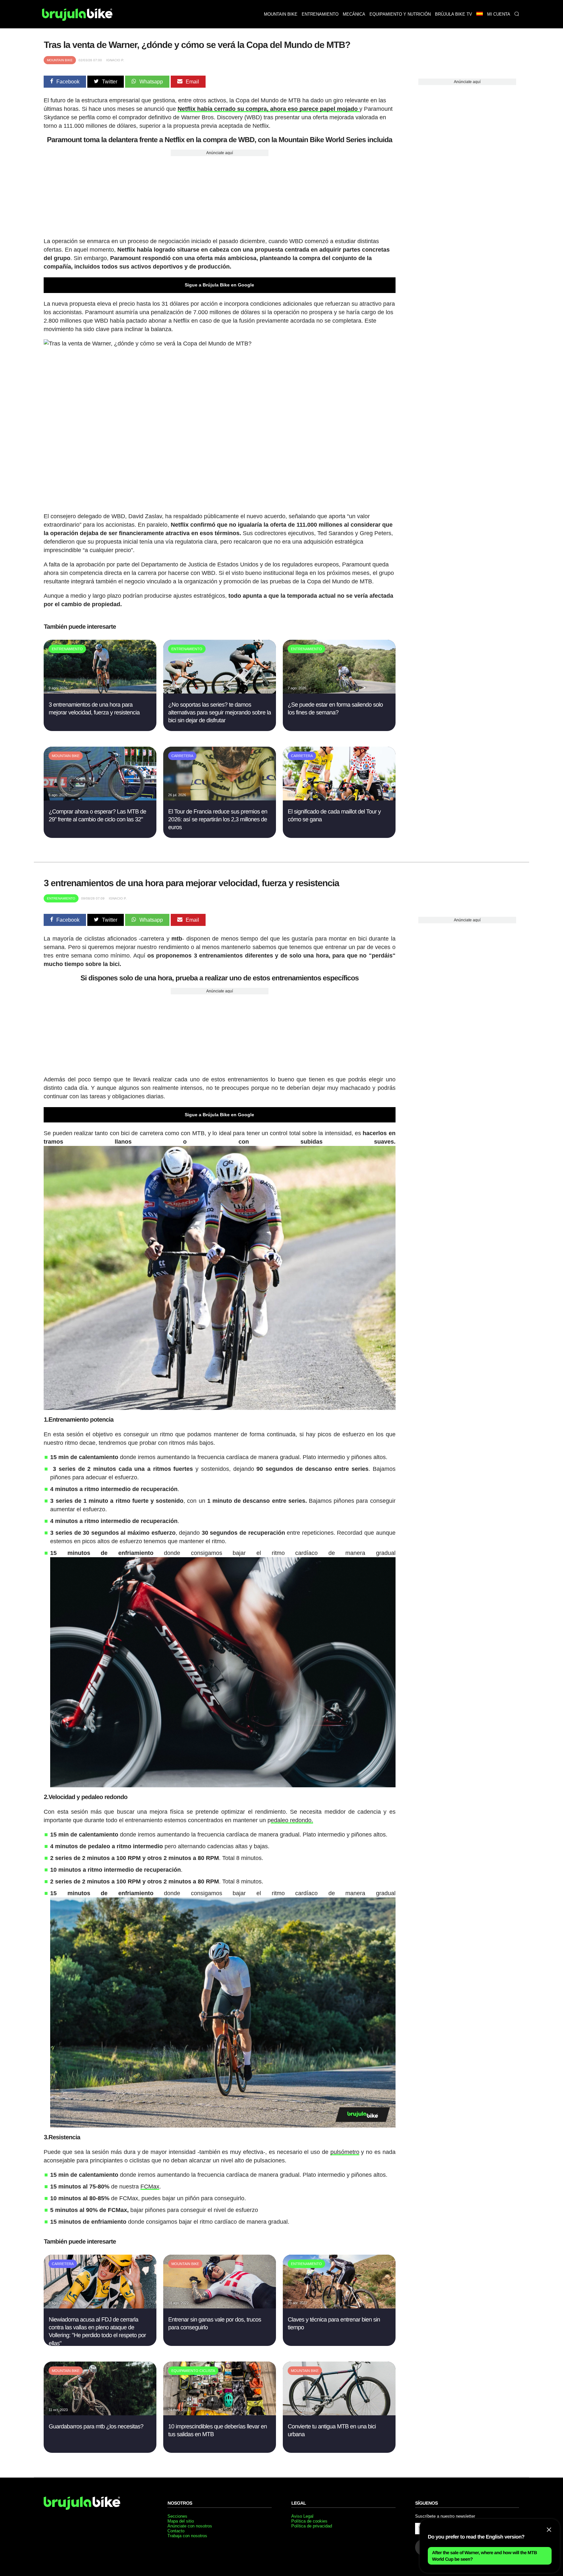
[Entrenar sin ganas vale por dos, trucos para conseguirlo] (219, 2307)
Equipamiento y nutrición (400, 14)
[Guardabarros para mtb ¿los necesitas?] (100, 2414)
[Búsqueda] (517, 14)
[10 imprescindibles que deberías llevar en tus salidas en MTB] (219, 2414)
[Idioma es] (479, 14)
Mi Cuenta (499, 14)
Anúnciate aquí (220, 153)
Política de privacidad (312, 2526)
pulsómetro (345, 2152)
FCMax (150, 2187)
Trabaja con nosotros (187, 2536)
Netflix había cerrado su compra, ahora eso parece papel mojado (268, 109)
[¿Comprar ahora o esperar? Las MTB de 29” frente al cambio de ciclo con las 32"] (100, 799)
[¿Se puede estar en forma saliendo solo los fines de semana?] (339, 692)
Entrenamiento (320, 14)
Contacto (176, 2531)
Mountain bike (281, 14)
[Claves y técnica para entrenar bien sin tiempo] (339, 2307)
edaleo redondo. (292, 1820)
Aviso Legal (302, 2516)
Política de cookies (309, 2521)
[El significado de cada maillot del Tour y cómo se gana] (339, 799)
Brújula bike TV (454, 14)
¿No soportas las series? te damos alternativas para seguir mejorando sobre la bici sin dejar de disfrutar (219, 713)
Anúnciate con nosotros (190, 2526)
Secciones (177, 2516)
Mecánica (354, 14)
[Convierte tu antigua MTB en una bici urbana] (339, 2414)
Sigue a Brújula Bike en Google (219, 285)
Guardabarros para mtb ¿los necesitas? (96, 2426)
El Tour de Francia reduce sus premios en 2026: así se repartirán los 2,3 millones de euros (218, 820)
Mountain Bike (60, 60)
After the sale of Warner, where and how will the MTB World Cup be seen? (484, 2556)
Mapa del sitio (181, 2521)
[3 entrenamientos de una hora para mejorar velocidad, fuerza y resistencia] (100, 692)
